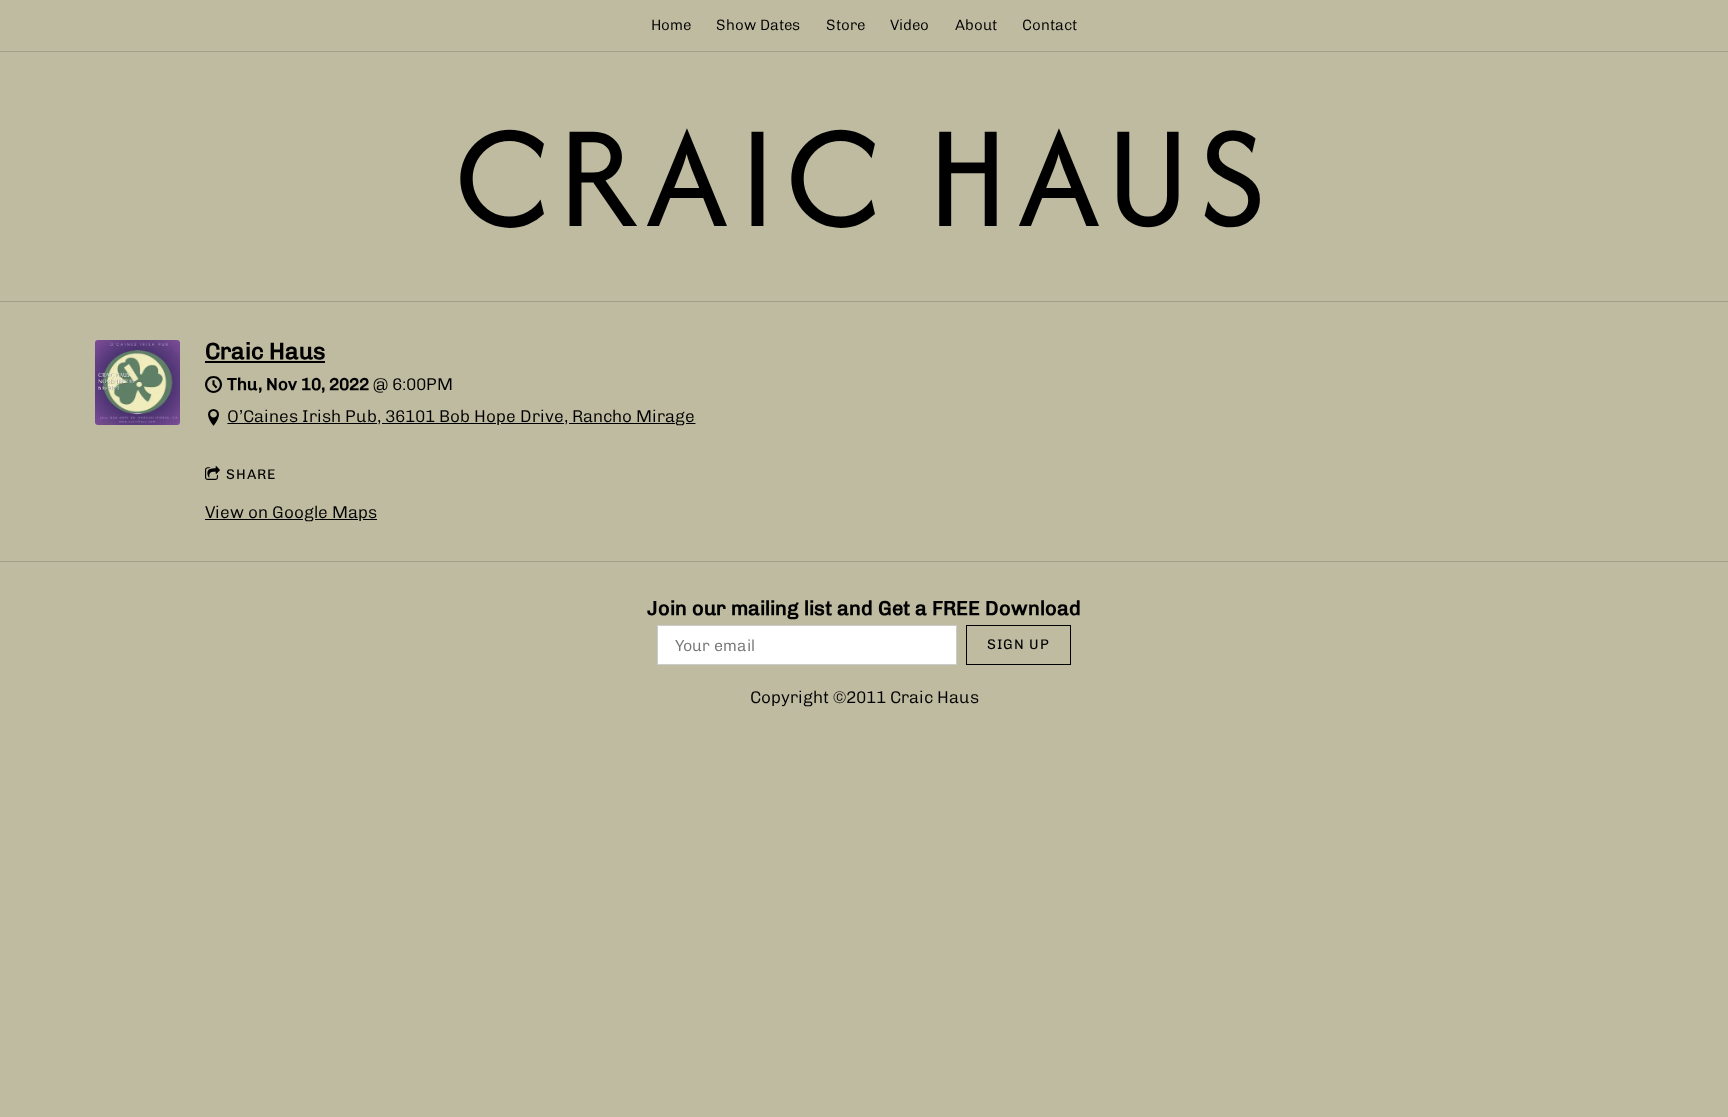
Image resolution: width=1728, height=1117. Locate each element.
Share (251, 474)
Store (845, 25)
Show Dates (758, 25)
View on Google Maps (291, 512)
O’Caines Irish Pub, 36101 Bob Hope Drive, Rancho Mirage (461, 416)
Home (671, 25)
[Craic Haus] (137, 419)
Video (909, 25)
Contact (1049, 25)
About (976, 25)
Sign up (1018, 644)
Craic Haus (265, 351)
